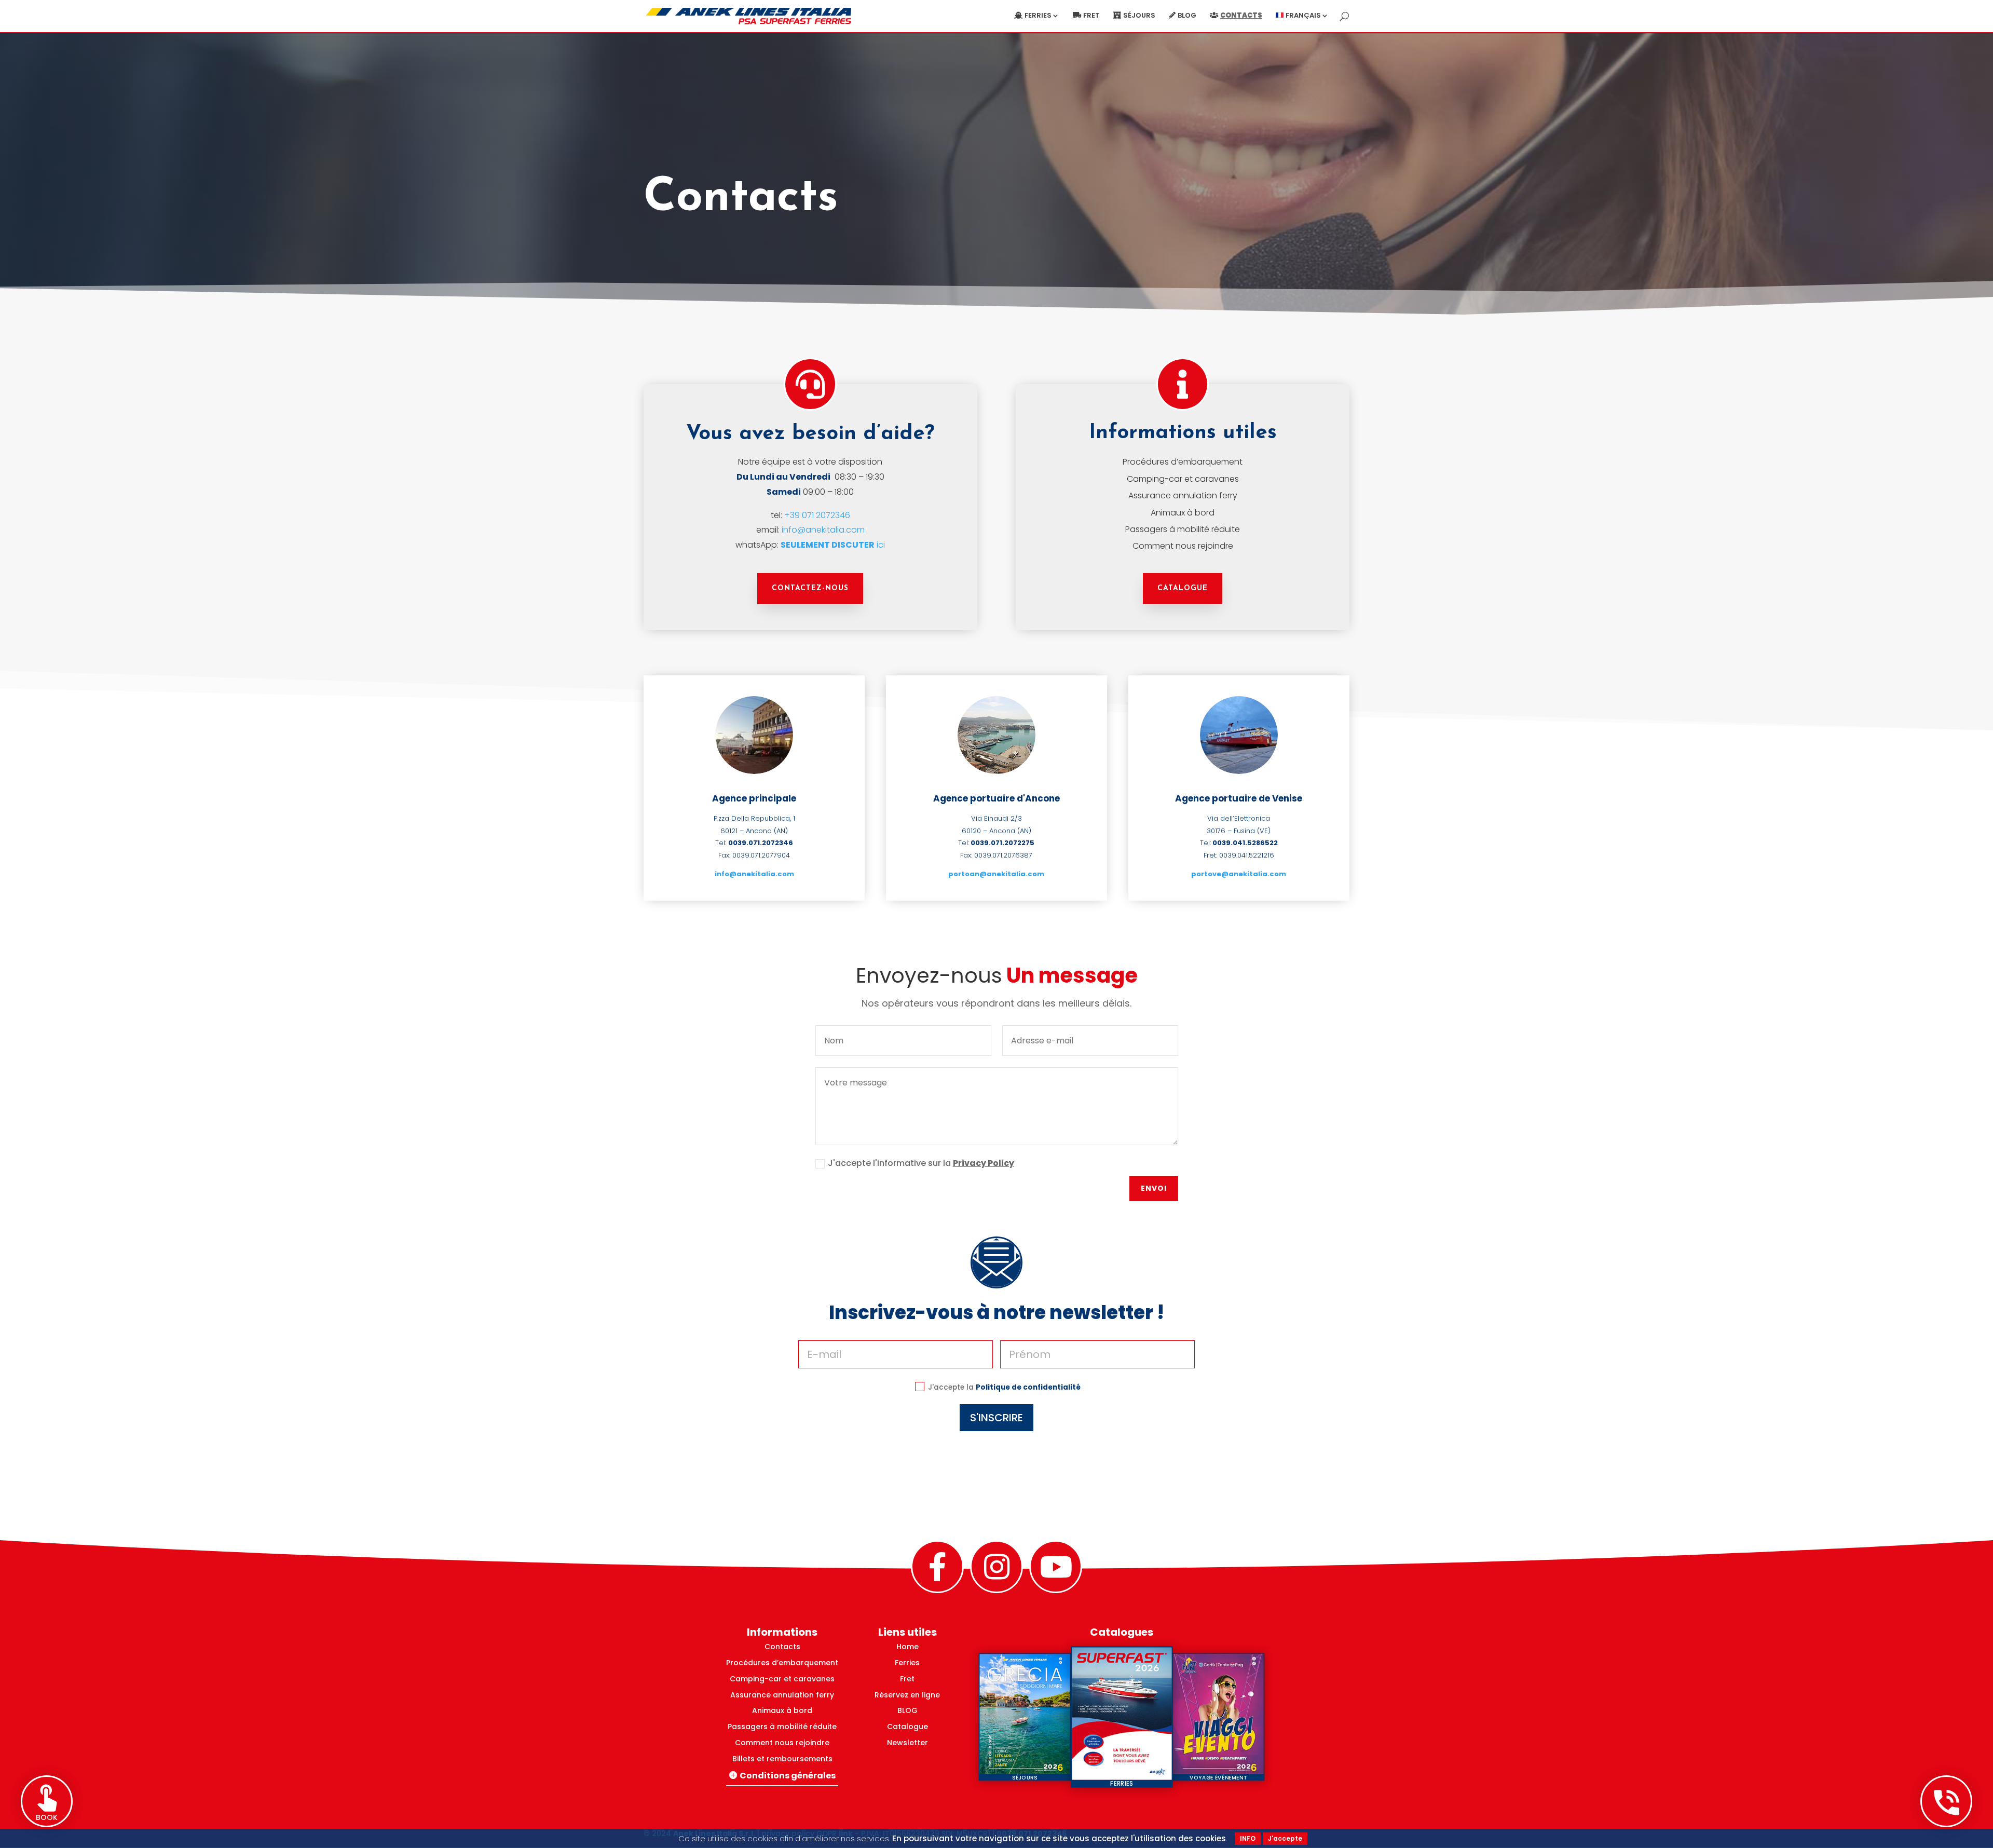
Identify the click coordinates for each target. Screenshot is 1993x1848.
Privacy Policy (984, 1163)
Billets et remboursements (782, 1759)
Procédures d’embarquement (1183, 462)
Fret (1091, 16)
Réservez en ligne (907, 1695)
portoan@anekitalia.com (996, 874)
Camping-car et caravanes (1183, 479)
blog (1187, 16)
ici (833, 545)
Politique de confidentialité (1028, 1387)
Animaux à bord (1183, 513)
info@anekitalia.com (823, 530)
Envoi (1154, 1188)
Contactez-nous (810, 588)
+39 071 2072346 (817, 515)
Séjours (1139, 16)
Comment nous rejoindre (1183, 546)
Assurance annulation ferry (1183, 495)
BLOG (907, 1710)
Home (907, 1647)
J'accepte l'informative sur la (921, 1163)
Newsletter (907, 1743)
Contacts (1241, 16)
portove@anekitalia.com (1239, 874)
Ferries (1038, 16)
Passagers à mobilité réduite (1183, 529)
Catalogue (1183, 588)
